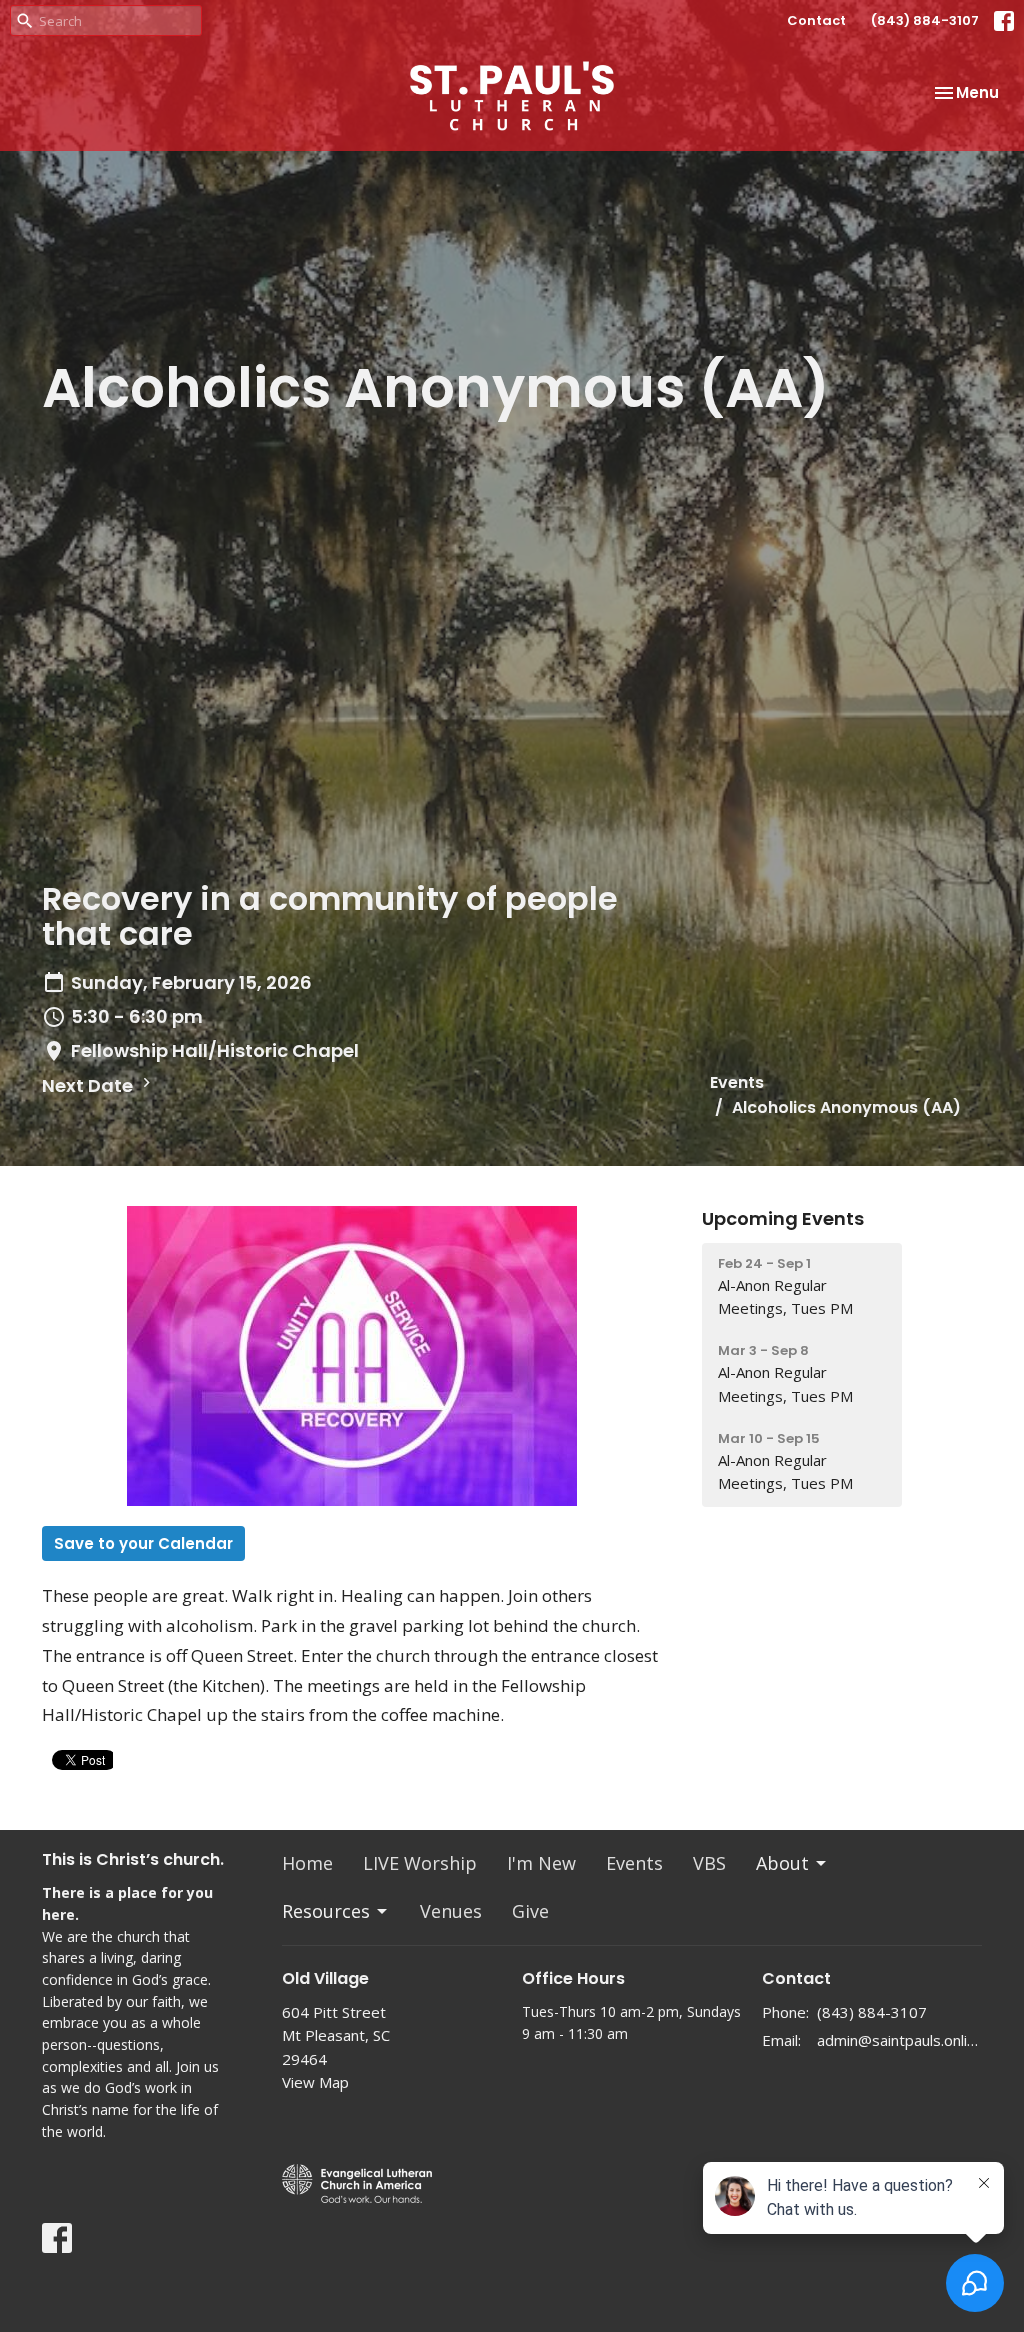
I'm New (541, 1863)
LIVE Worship (420, 1863)
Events (737, 1082)
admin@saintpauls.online (899, 2040)
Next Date (89, 1085)
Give (530, 1911)
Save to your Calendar (143, 1543)
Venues (451, 1911)
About (782, 1863)
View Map (315, 2082)
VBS (709, 1863)
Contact (816, 20)
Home (307, 1863)
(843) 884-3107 (925, 20)
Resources (326, 1911)
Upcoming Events (783, 1218)
